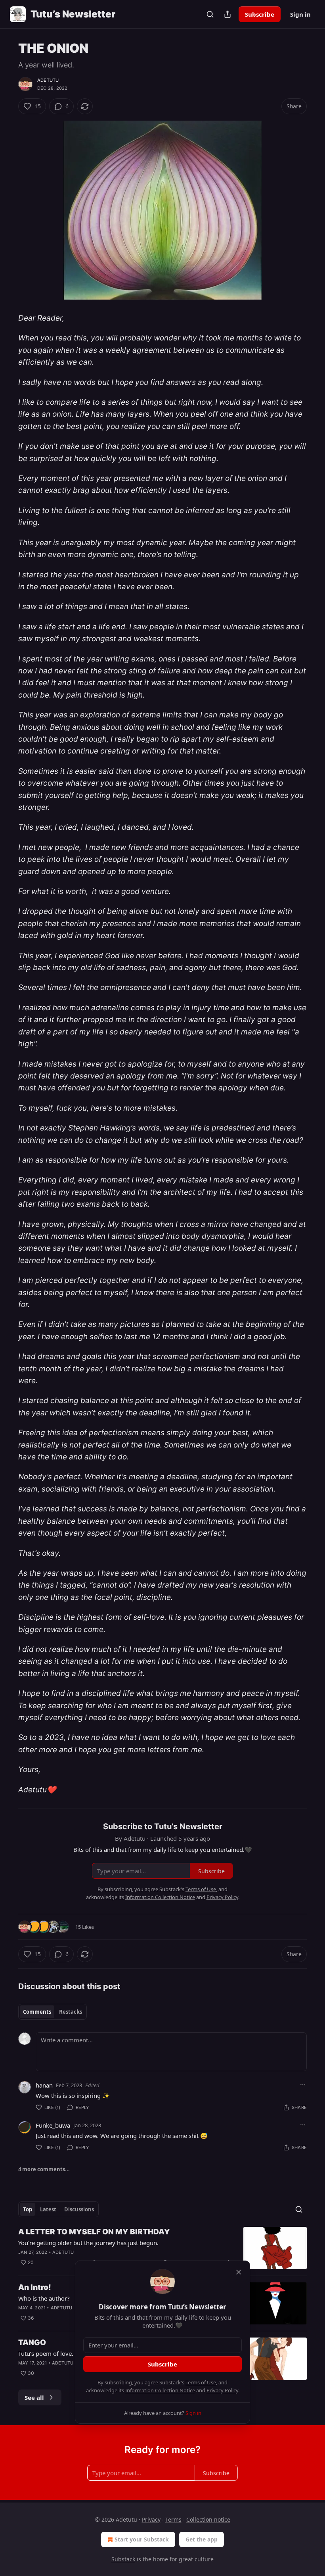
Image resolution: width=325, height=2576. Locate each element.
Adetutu (48, 80)
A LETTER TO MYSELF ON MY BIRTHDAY (94, 2232)
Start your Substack (142, 2539)
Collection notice (208, 2519)
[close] (239, 2272)
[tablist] (53, 2012)
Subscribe (260, 14)
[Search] (210, 14)
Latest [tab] (48, 2209)
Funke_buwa (53, 2125)
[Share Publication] (227, 14)
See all (34, 2397)
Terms (173, 2519)
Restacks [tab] (71, 2012)
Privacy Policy (222, 2390)
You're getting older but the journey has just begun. (88, 2243)
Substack (123, 2559)
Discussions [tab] (79, 2209)
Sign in (300, 14)
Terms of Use (201, 2382)
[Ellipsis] (303, 2085)
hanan (44, 2085)
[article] (162, 2248)
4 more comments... (44, 2169)
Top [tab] (28, 2209)
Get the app (202, 2539)
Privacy (151, 2519)
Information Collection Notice (160, 2390)
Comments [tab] (37, 2012)
